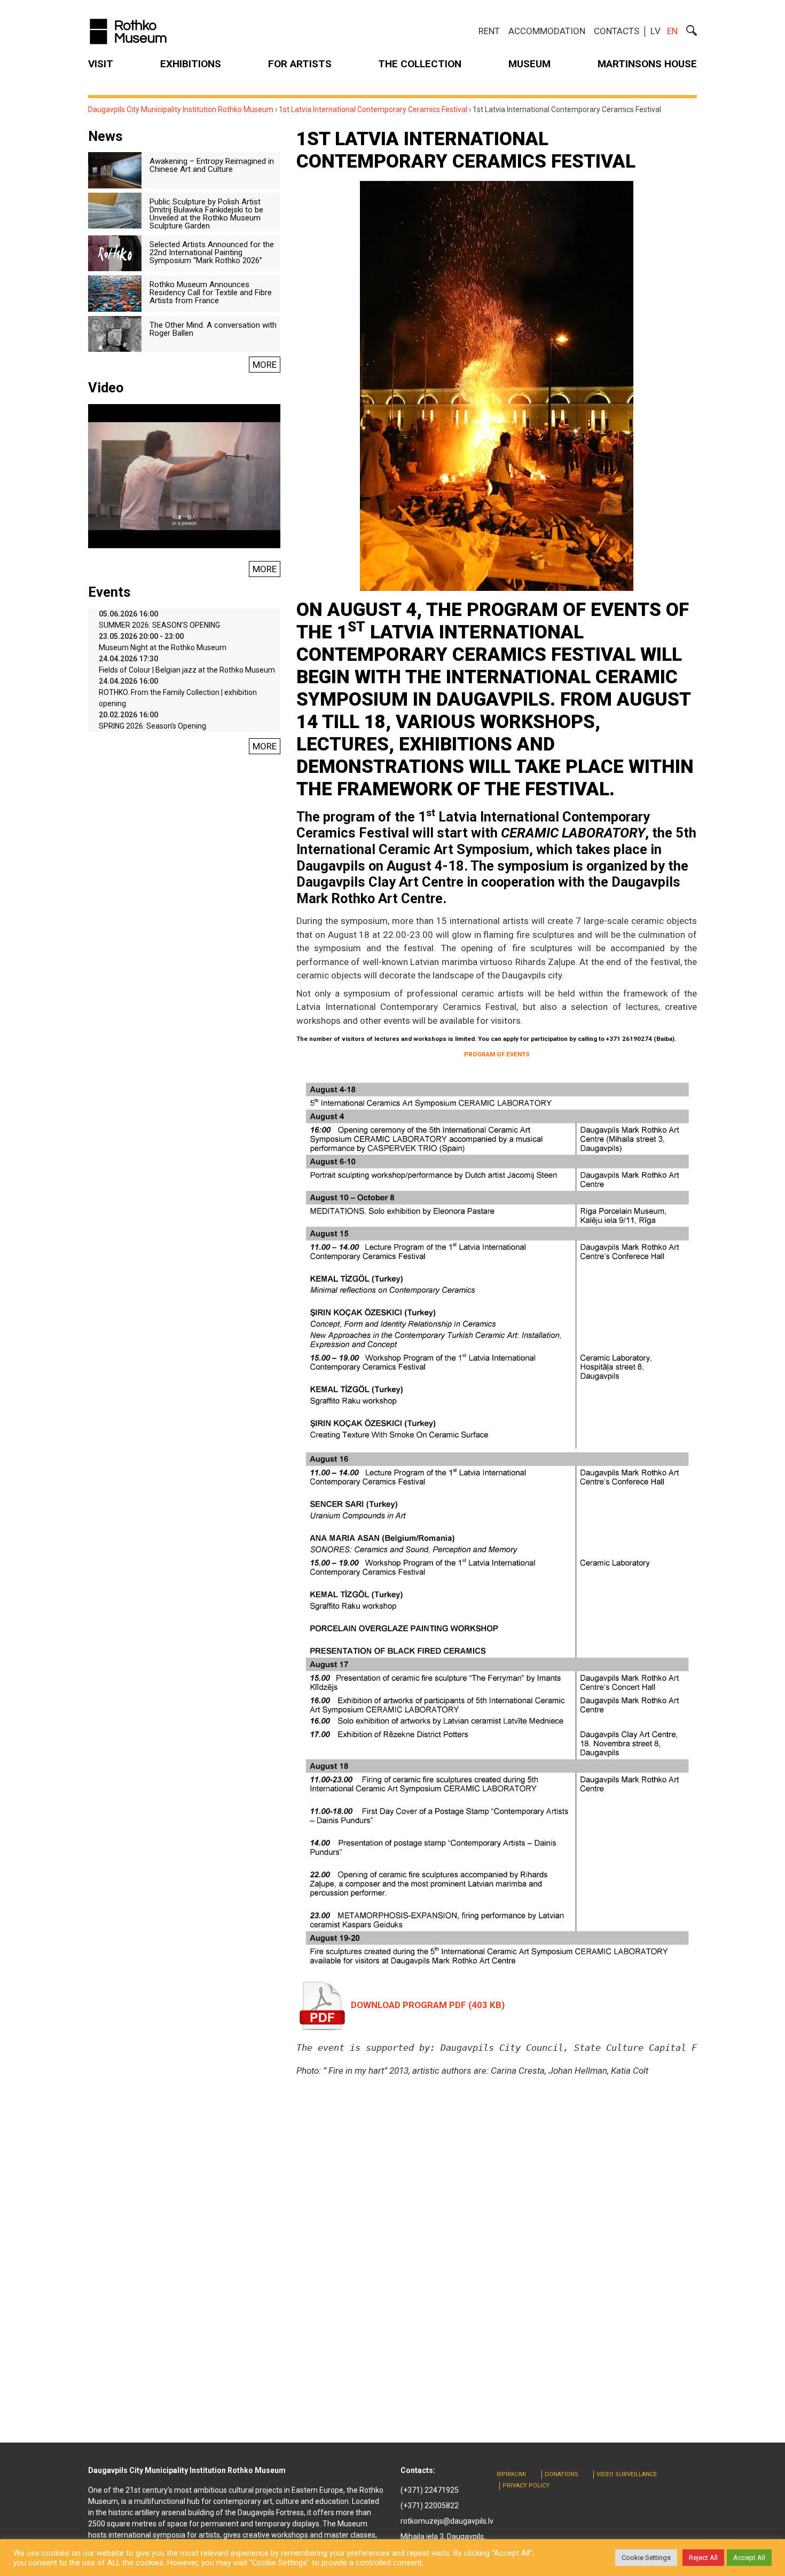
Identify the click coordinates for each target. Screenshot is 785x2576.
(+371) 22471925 (430, 2490)
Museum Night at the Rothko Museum (163, 647)
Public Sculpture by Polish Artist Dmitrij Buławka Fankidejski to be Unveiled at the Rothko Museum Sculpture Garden (206, 214)
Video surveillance (627, 2474)
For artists (300, 64)
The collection (420, 64)
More (265, 365)
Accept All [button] (749, 2558)
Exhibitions (191, 64)
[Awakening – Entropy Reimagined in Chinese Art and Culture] (115, 170)
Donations (562, 2474)
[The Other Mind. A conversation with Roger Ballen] (115, 333)
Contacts (617, 31)
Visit (101, 64)
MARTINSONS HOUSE (647, 64)
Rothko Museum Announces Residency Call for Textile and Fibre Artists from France (211, 293)
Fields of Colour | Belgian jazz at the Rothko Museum (187, 670)
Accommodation (547, 31)
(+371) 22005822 (430, 2506)
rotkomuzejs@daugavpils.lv (447, 2521)
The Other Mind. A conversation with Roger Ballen (213, 329)
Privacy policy (526, 2486)
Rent (489, 31)
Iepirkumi (511, 2474)
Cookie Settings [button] (646, 2558)
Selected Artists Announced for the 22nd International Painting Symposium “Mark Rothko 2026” (212, 252)
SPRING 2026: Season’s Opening (152, 726)
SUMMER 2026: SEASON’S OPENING (159, 625)
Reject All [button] (703, 2558)
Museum (529, 64)
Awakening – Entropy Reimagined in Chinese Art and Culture (212, 165)
